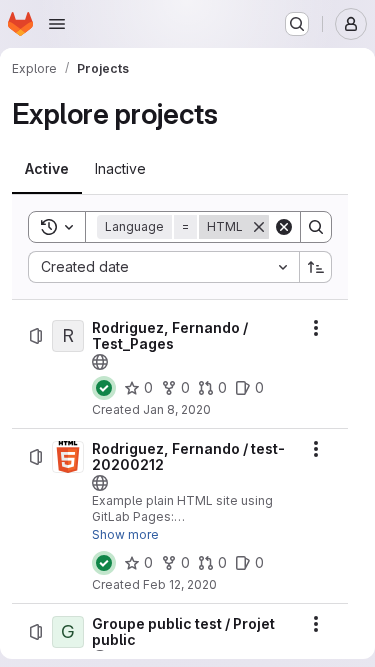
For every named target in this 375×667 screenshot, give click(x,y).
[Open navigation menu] (57, 24)
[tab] (47, 169)
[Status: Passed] (104, 388)
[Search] (316, 227)
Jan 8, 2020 (177, 409)
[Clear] (284, 227)
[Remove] (259, 227)
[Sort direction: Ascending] (316, 267)
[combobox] (163, 267)
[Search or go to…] (297, 24)
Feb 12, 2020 (180, 584)
